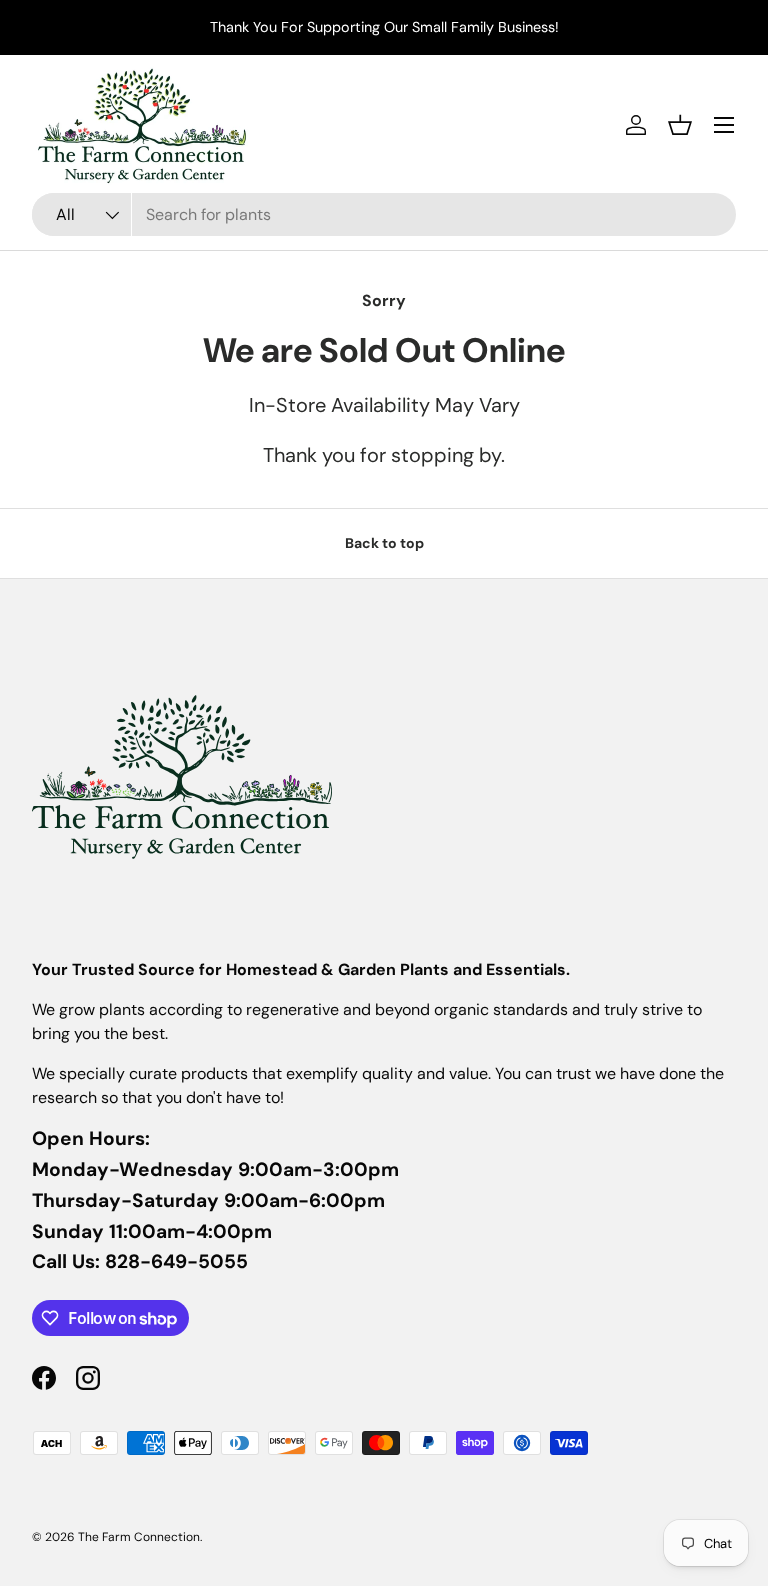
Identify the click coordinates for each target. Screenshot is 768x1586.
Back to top (384, 543)
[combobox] (384, 214)
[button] (680, 125)
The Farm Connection (139, 1537)
